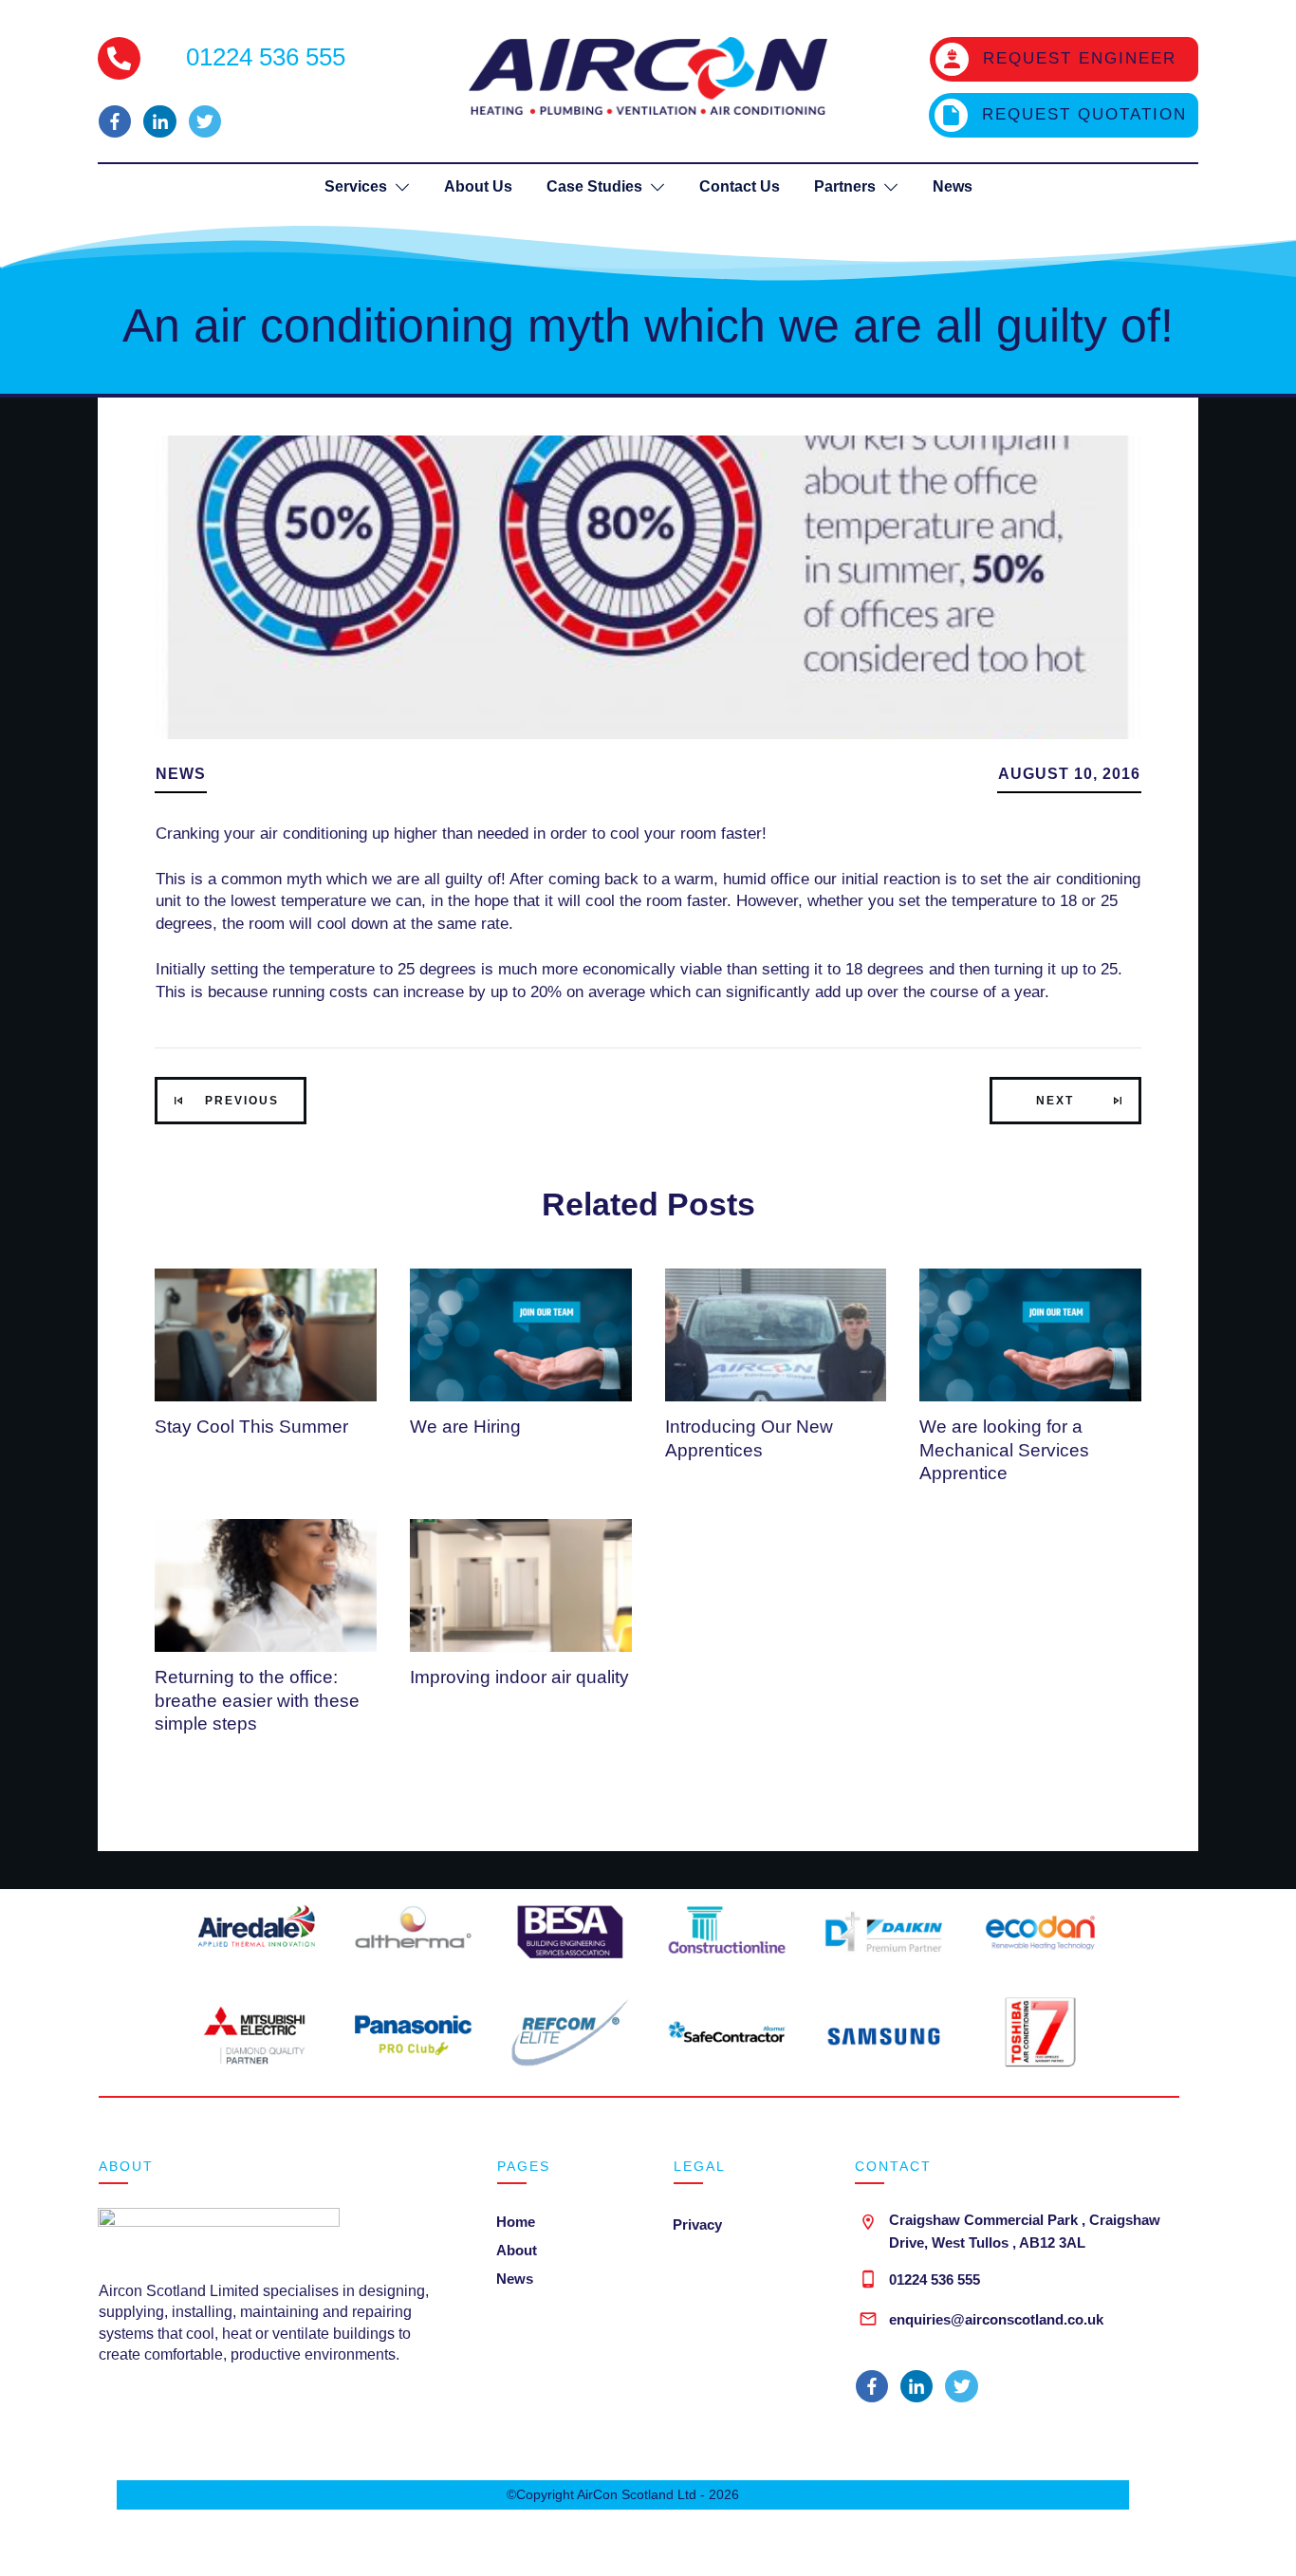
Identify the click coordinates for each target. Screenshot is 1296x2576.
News (181, 774)
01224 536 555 (935, 2279)
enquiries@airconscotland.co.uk (996, 2319)
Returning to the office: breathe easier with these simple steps (257, 1700)
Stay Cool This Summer (251, 1427)
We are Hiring (465, 1427)
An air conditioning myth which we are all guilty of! (648, 325)
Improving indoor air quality (519, 1677)
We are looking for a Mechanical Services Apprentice (1004, 1450)
